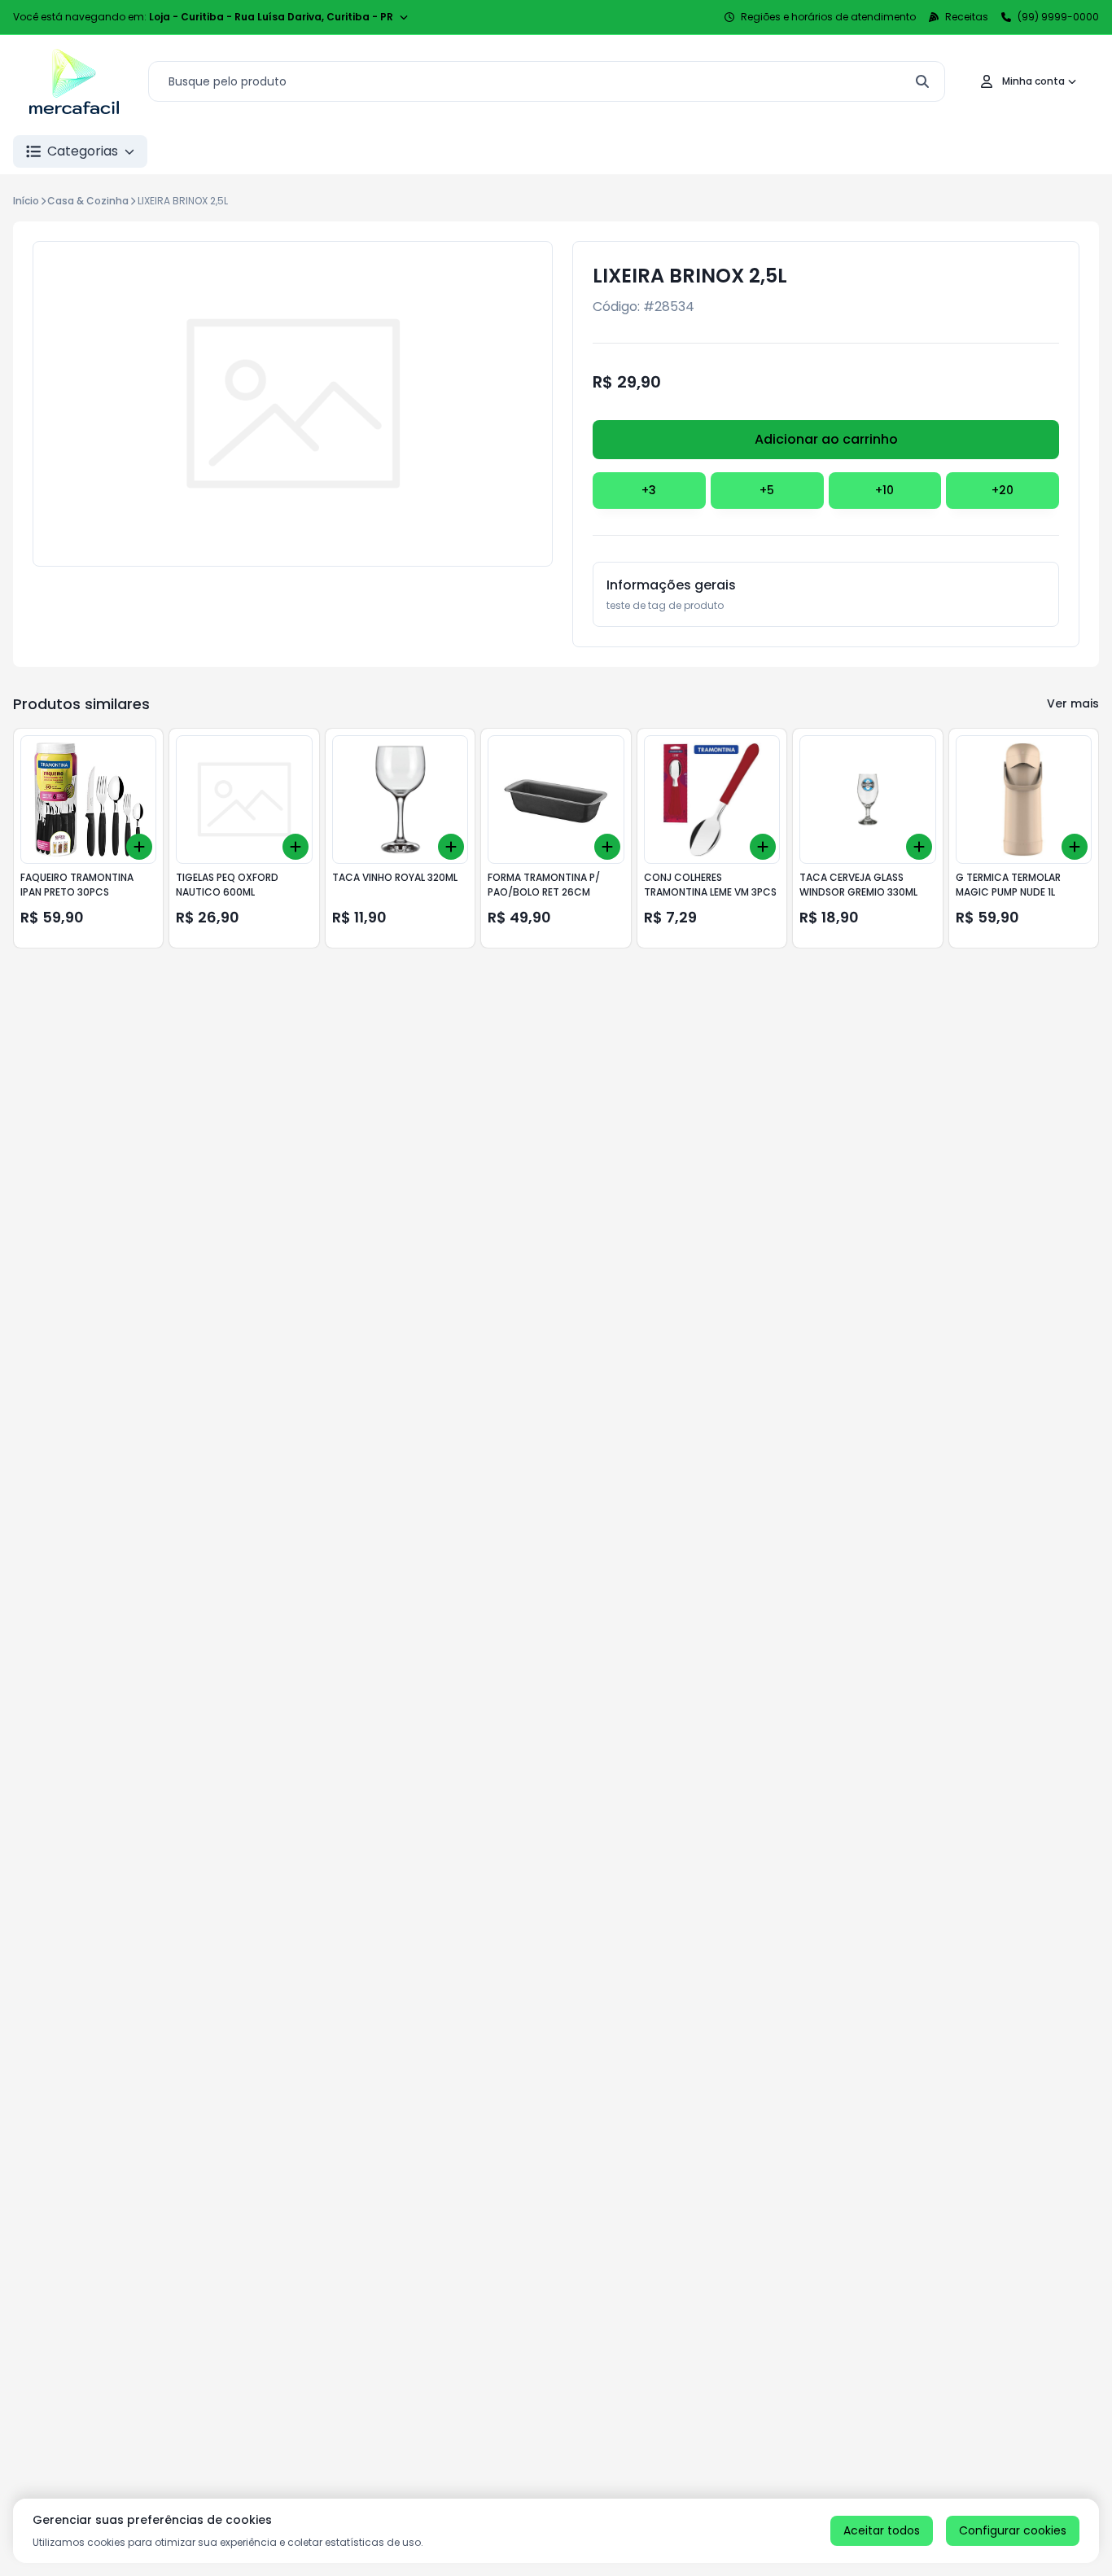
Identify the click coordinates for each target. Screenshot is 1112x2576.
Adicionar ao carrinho (826, 439)
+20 (1003, 490)
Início (26, 201)
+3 (649, 490)
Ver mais (1073, 703)
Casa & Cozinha (88, 201)
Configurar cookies (1013, 2530)
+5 (767, 490)
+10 (884, 490)
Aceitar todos (882, 2530)
